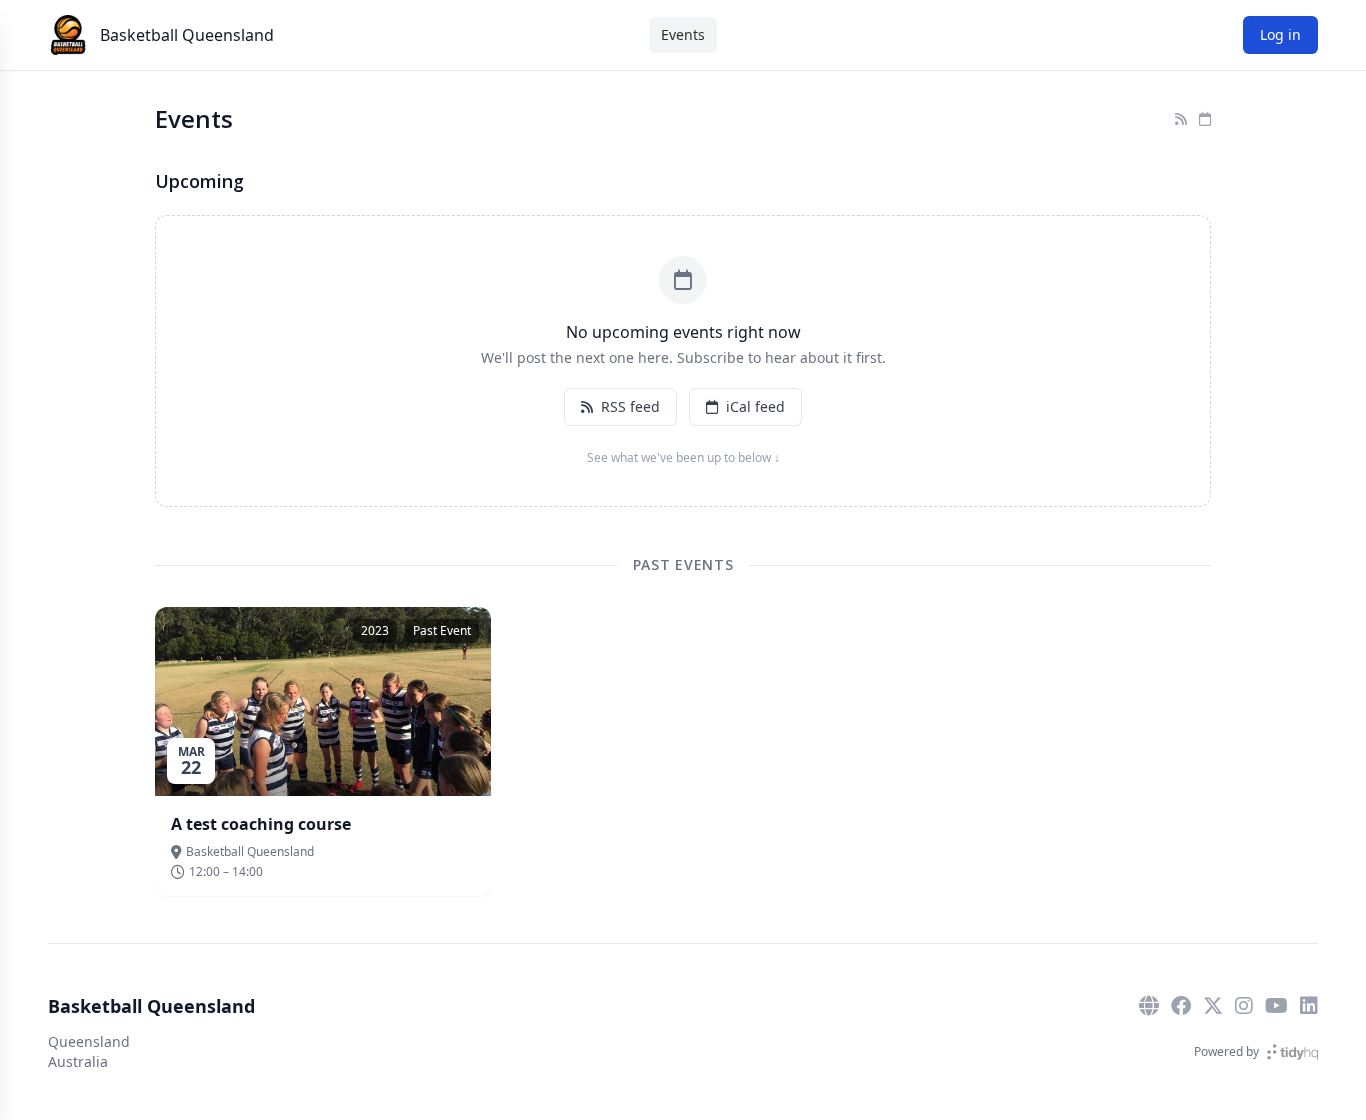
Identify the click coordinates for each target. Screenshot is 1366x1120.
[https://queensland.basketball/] (1149, 1006)
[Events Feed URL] (1181, 119)
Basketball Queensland (187, 35)
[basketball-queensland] (1309, 1006)
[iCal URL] (1205, 119)
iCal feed (755, 406)
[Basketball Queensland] (68, 35)
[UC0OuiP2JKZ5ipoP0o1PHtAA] (1276, 1006)
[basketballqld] (1181, 1006)
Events (683, 34)
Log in (1280, 34)
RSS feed (630, 406)
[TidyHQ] (1292, 1052)
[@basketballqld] (1213, 1006)
